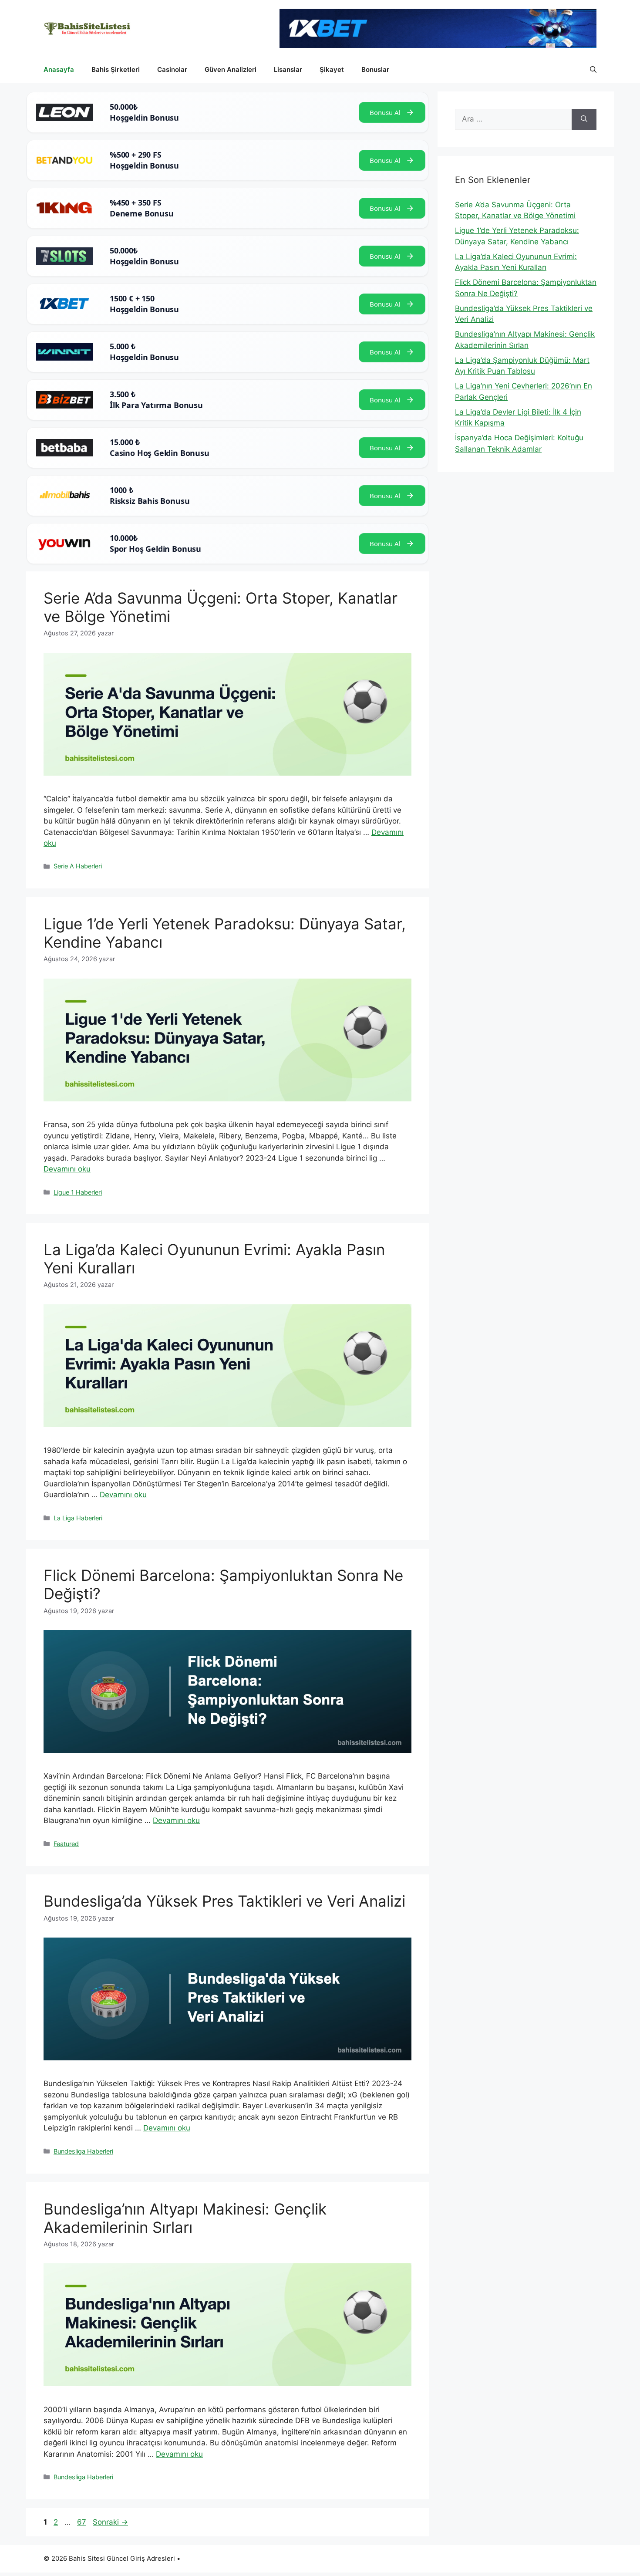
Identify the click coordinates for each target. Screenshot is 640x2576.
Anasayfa (59, 69)
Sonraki (110, 2522)
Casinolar (172, 69)
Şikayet (332, 69)
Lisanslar (288, 69)
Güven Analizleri (231, 69)
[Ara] (584, 119)
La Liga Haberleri (78, 1518)
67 (83, 2522)
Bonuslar (375, 69)
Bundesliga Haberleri (83, 2151)
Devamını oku (67, 1169)
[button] (593, 70)
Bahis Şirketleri (116, 69)
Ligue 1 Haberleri (78, 1192)
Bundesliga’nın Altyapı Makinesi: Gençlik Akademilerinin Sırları (185, 2218)
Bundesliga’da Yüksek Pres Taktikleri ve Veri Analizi (224, 1901)
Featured (66, 1844)
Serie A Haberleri (78, 866)
